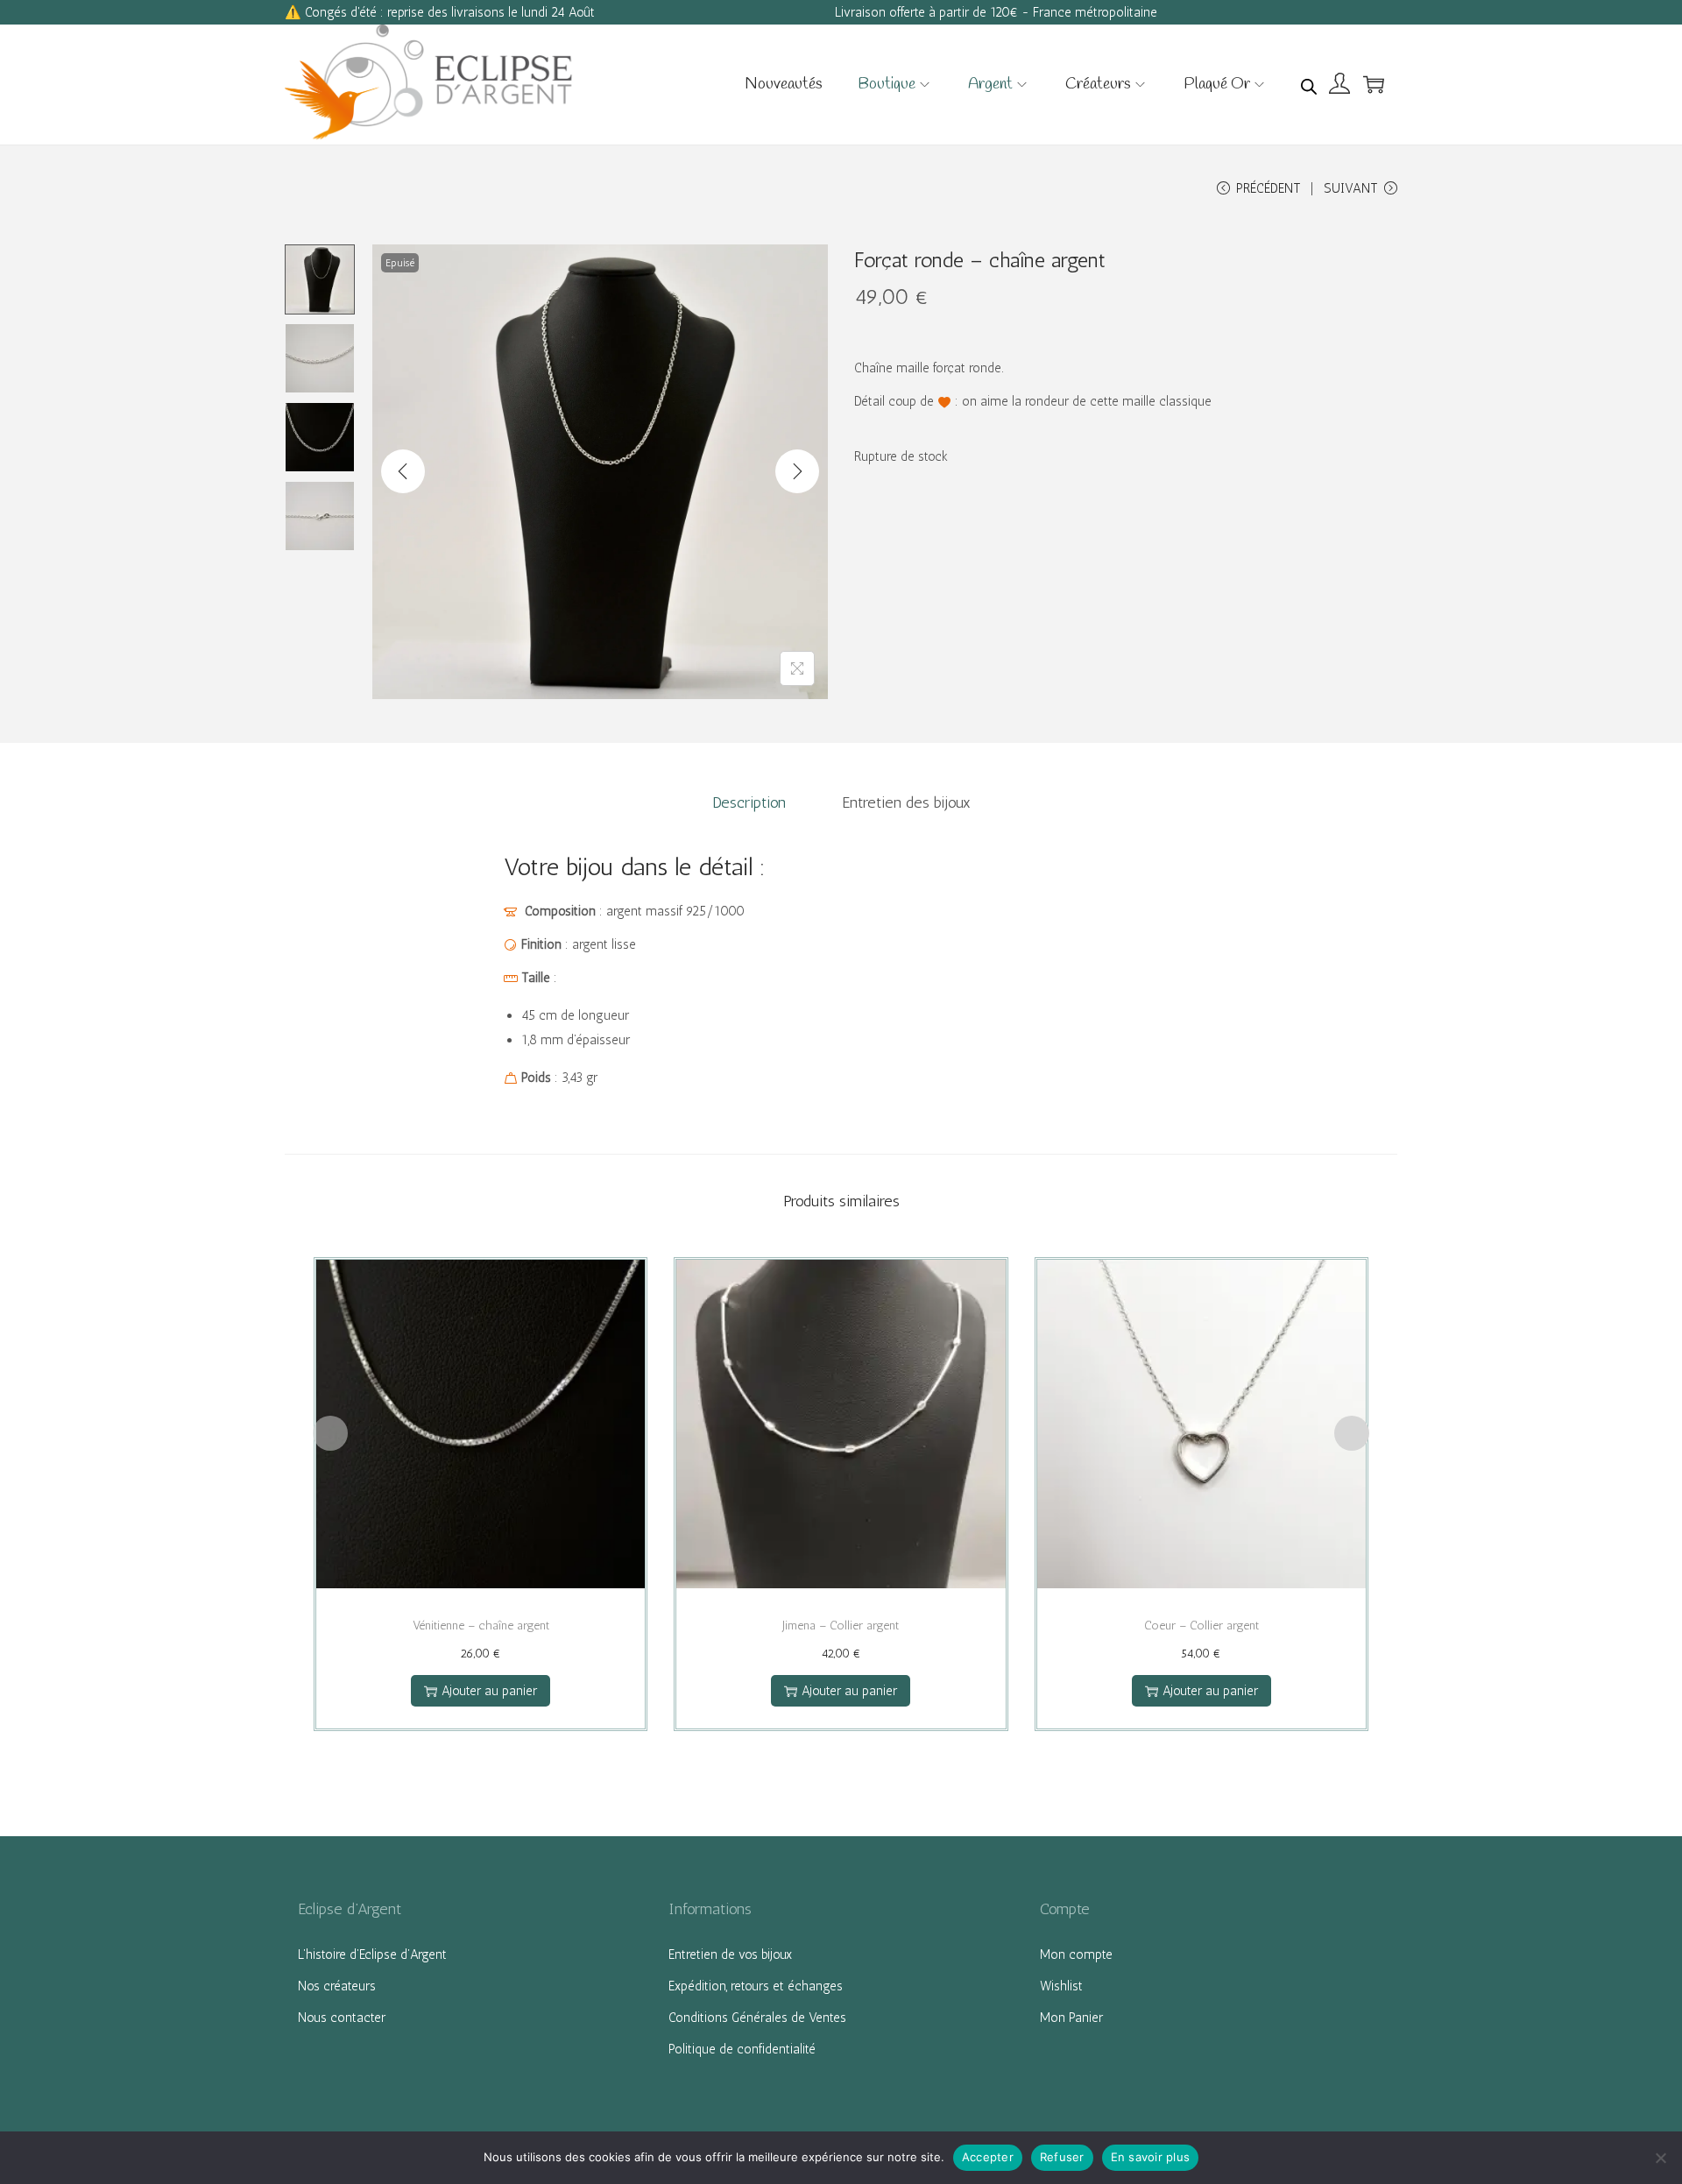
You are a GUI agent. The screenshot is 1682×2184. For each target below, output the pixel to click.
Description (749, 802)
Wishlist (1061, 1986)
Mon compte (1076, 1954)
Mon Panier (1071, 2018)
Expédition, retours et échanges (756, 1986)
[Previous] (403, 471)
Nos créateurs (337, 1986)
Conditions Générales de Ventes (757, 2018)
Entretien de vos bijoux (730, 1954)
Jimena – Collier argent (841, 1626)
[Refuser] (1660, 2158)
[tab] (749, 802)
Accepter (988, 2157)
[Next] (797, 471)
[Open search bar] (1309, 83)
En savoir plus (1151, 2157)
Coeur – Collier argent (1201, 1626)
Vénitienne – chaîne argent (481, 1626)
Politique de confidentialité (742, 2049)
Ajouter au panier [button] (489, 1691)
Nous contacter (342, 2018)
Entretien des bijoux (906, 802)
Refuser (1062, 2157)
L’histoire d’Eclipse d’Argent (372, 1954)
